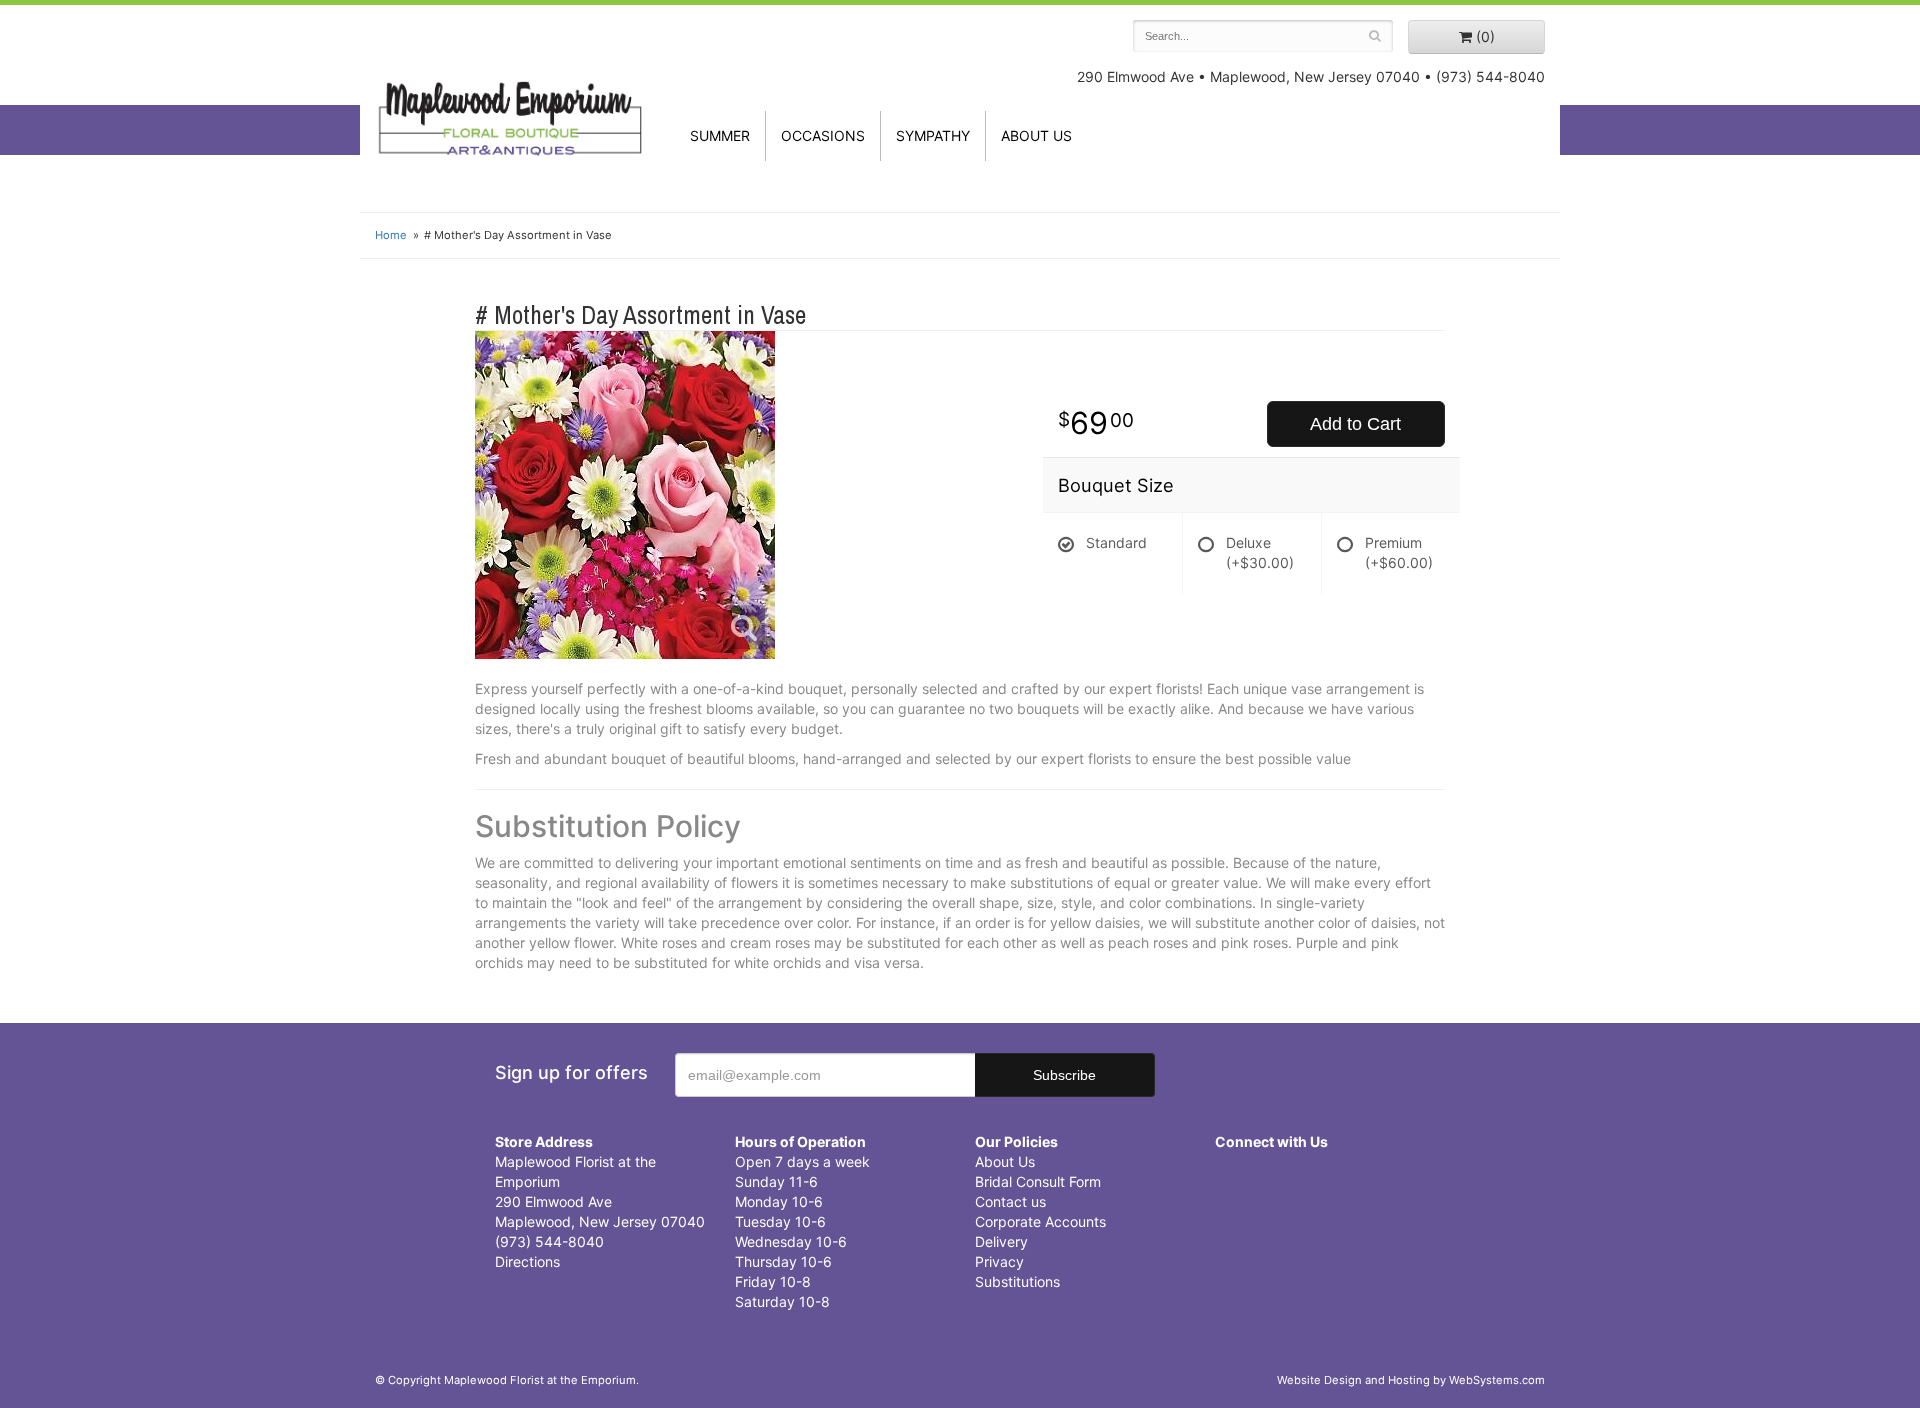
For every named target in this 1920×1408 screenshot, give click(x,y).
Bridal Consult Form (1038, 1181)
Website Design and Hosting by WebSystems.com (1411, 1380)
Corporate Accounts (1040, 1221)
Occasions (823, 135)
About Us (1005, 1161)
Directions (527, 1261)
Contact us (1010, 1201)
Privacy (999, 1261)
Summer (720, 135)
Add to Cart (1355, 424)
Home (391, 235)
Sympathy (933, 135)
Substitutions (1017, 1281)
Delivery (1001, 1241)
